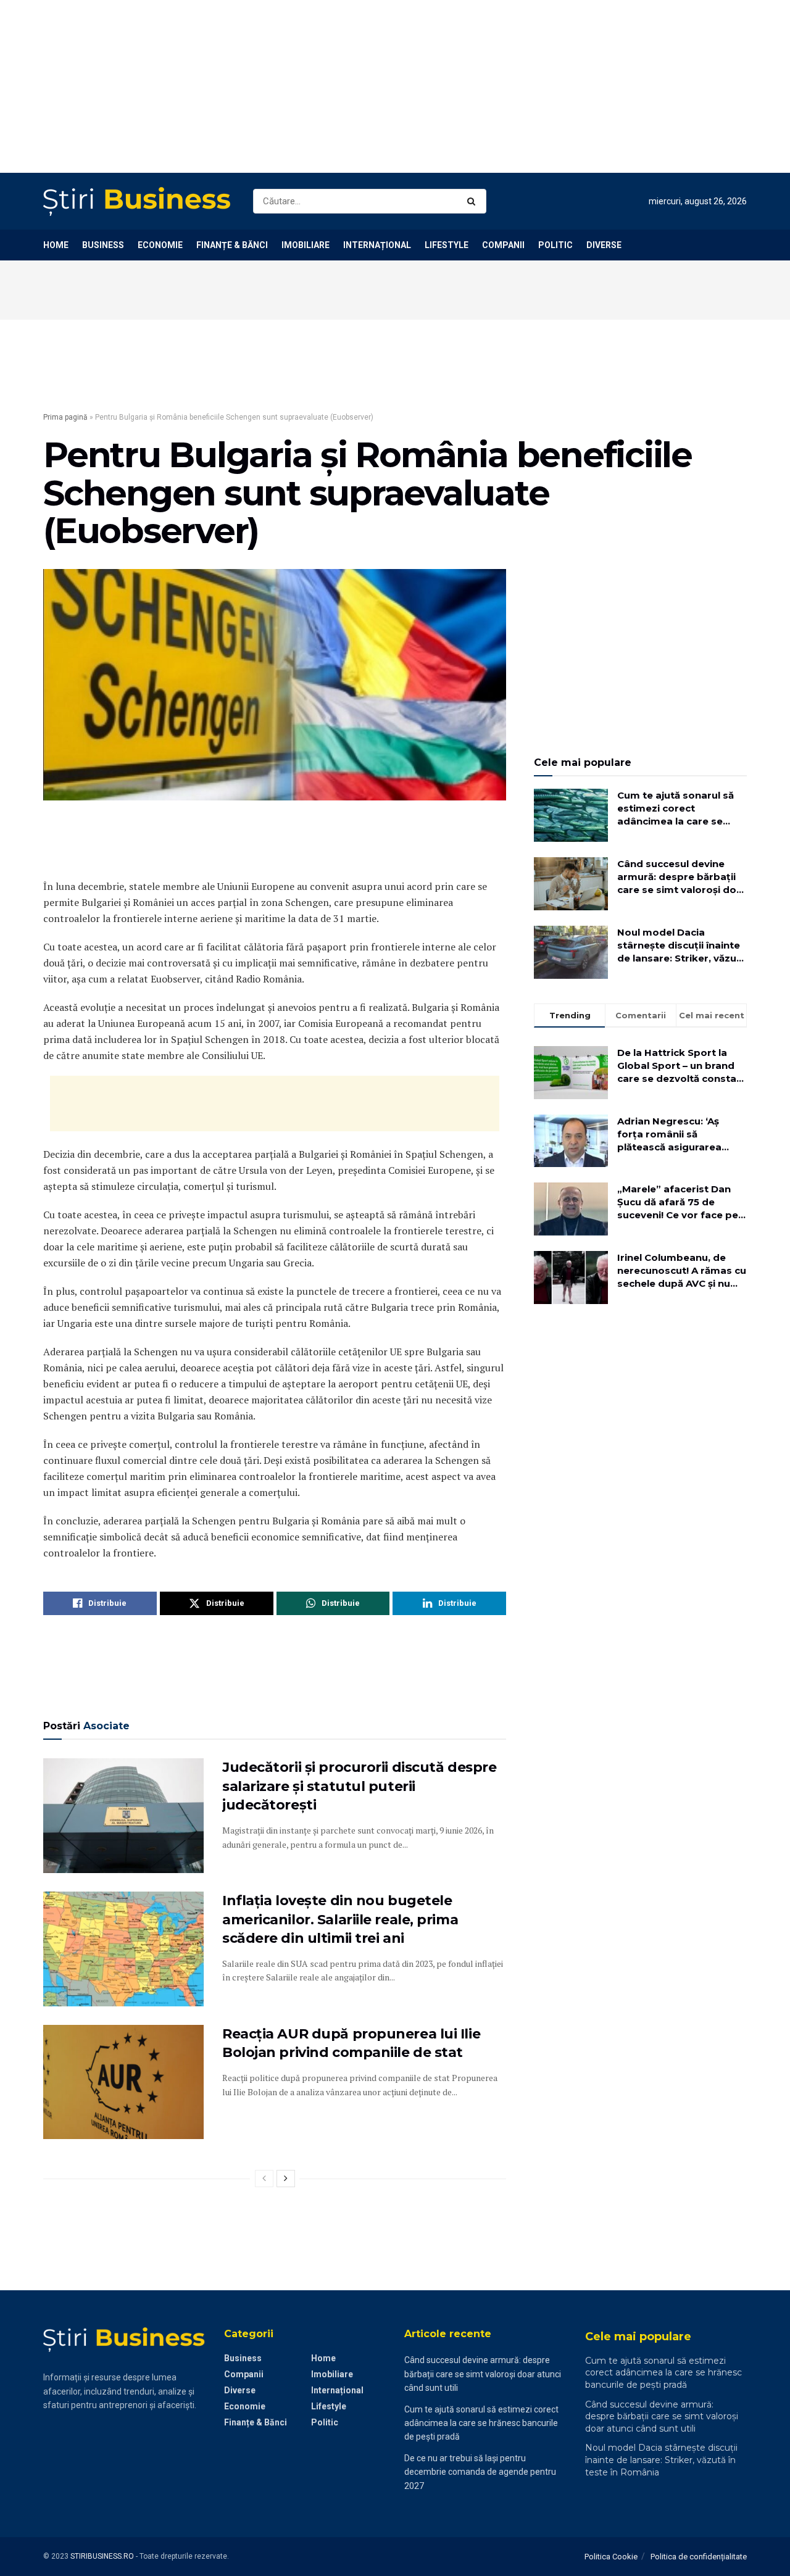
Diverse (604, 245)
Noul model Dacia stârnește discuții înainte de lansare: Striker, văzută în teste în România (682, 945)
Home (56, 245)
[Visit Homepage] (137, 202)
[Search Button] (474, 201)
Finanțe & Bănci (232, 245)
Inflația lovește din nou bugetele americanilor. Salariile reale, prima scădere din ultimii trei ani (340, 1920)
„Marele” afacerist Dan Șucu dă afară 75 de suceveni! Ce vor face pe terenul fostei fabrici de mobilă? (678, 1202)
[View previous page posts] (264, 2179)
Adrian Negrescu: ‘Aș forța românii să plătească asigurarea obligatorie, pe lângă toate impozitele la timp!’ (680, 1134)
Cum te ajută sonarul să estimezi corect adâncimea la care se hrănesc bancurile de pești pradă (676, 808)
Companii (503, 245)
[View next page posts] (286, 2179)
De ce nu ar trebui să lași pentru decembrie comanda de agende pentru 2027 (480, 2472)
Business (103, 245)
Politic (555, 245)
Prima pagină (65, 417)
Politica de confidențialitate (699, 2557)
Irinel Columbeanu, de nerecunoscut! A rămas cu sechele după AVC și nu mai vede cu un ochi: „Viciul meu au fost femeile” (682, 1271)
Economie (160, 245)
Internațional (377, 245)
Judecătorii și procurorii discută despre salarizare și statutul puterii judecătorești (359, 1786)
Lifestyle (447, 245)
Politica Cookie (611, 2557)
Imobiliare (306, 245)
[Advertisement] (370, 86)
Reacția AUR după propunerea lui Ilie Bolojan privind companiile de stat (351, 2043)
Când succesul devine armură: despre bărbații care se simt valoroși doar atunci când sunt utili (682, 877)
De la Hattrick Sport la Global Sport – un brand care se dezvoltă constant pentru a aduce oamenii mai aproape (682, 1066)
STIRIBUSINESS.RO (102, 2556)
